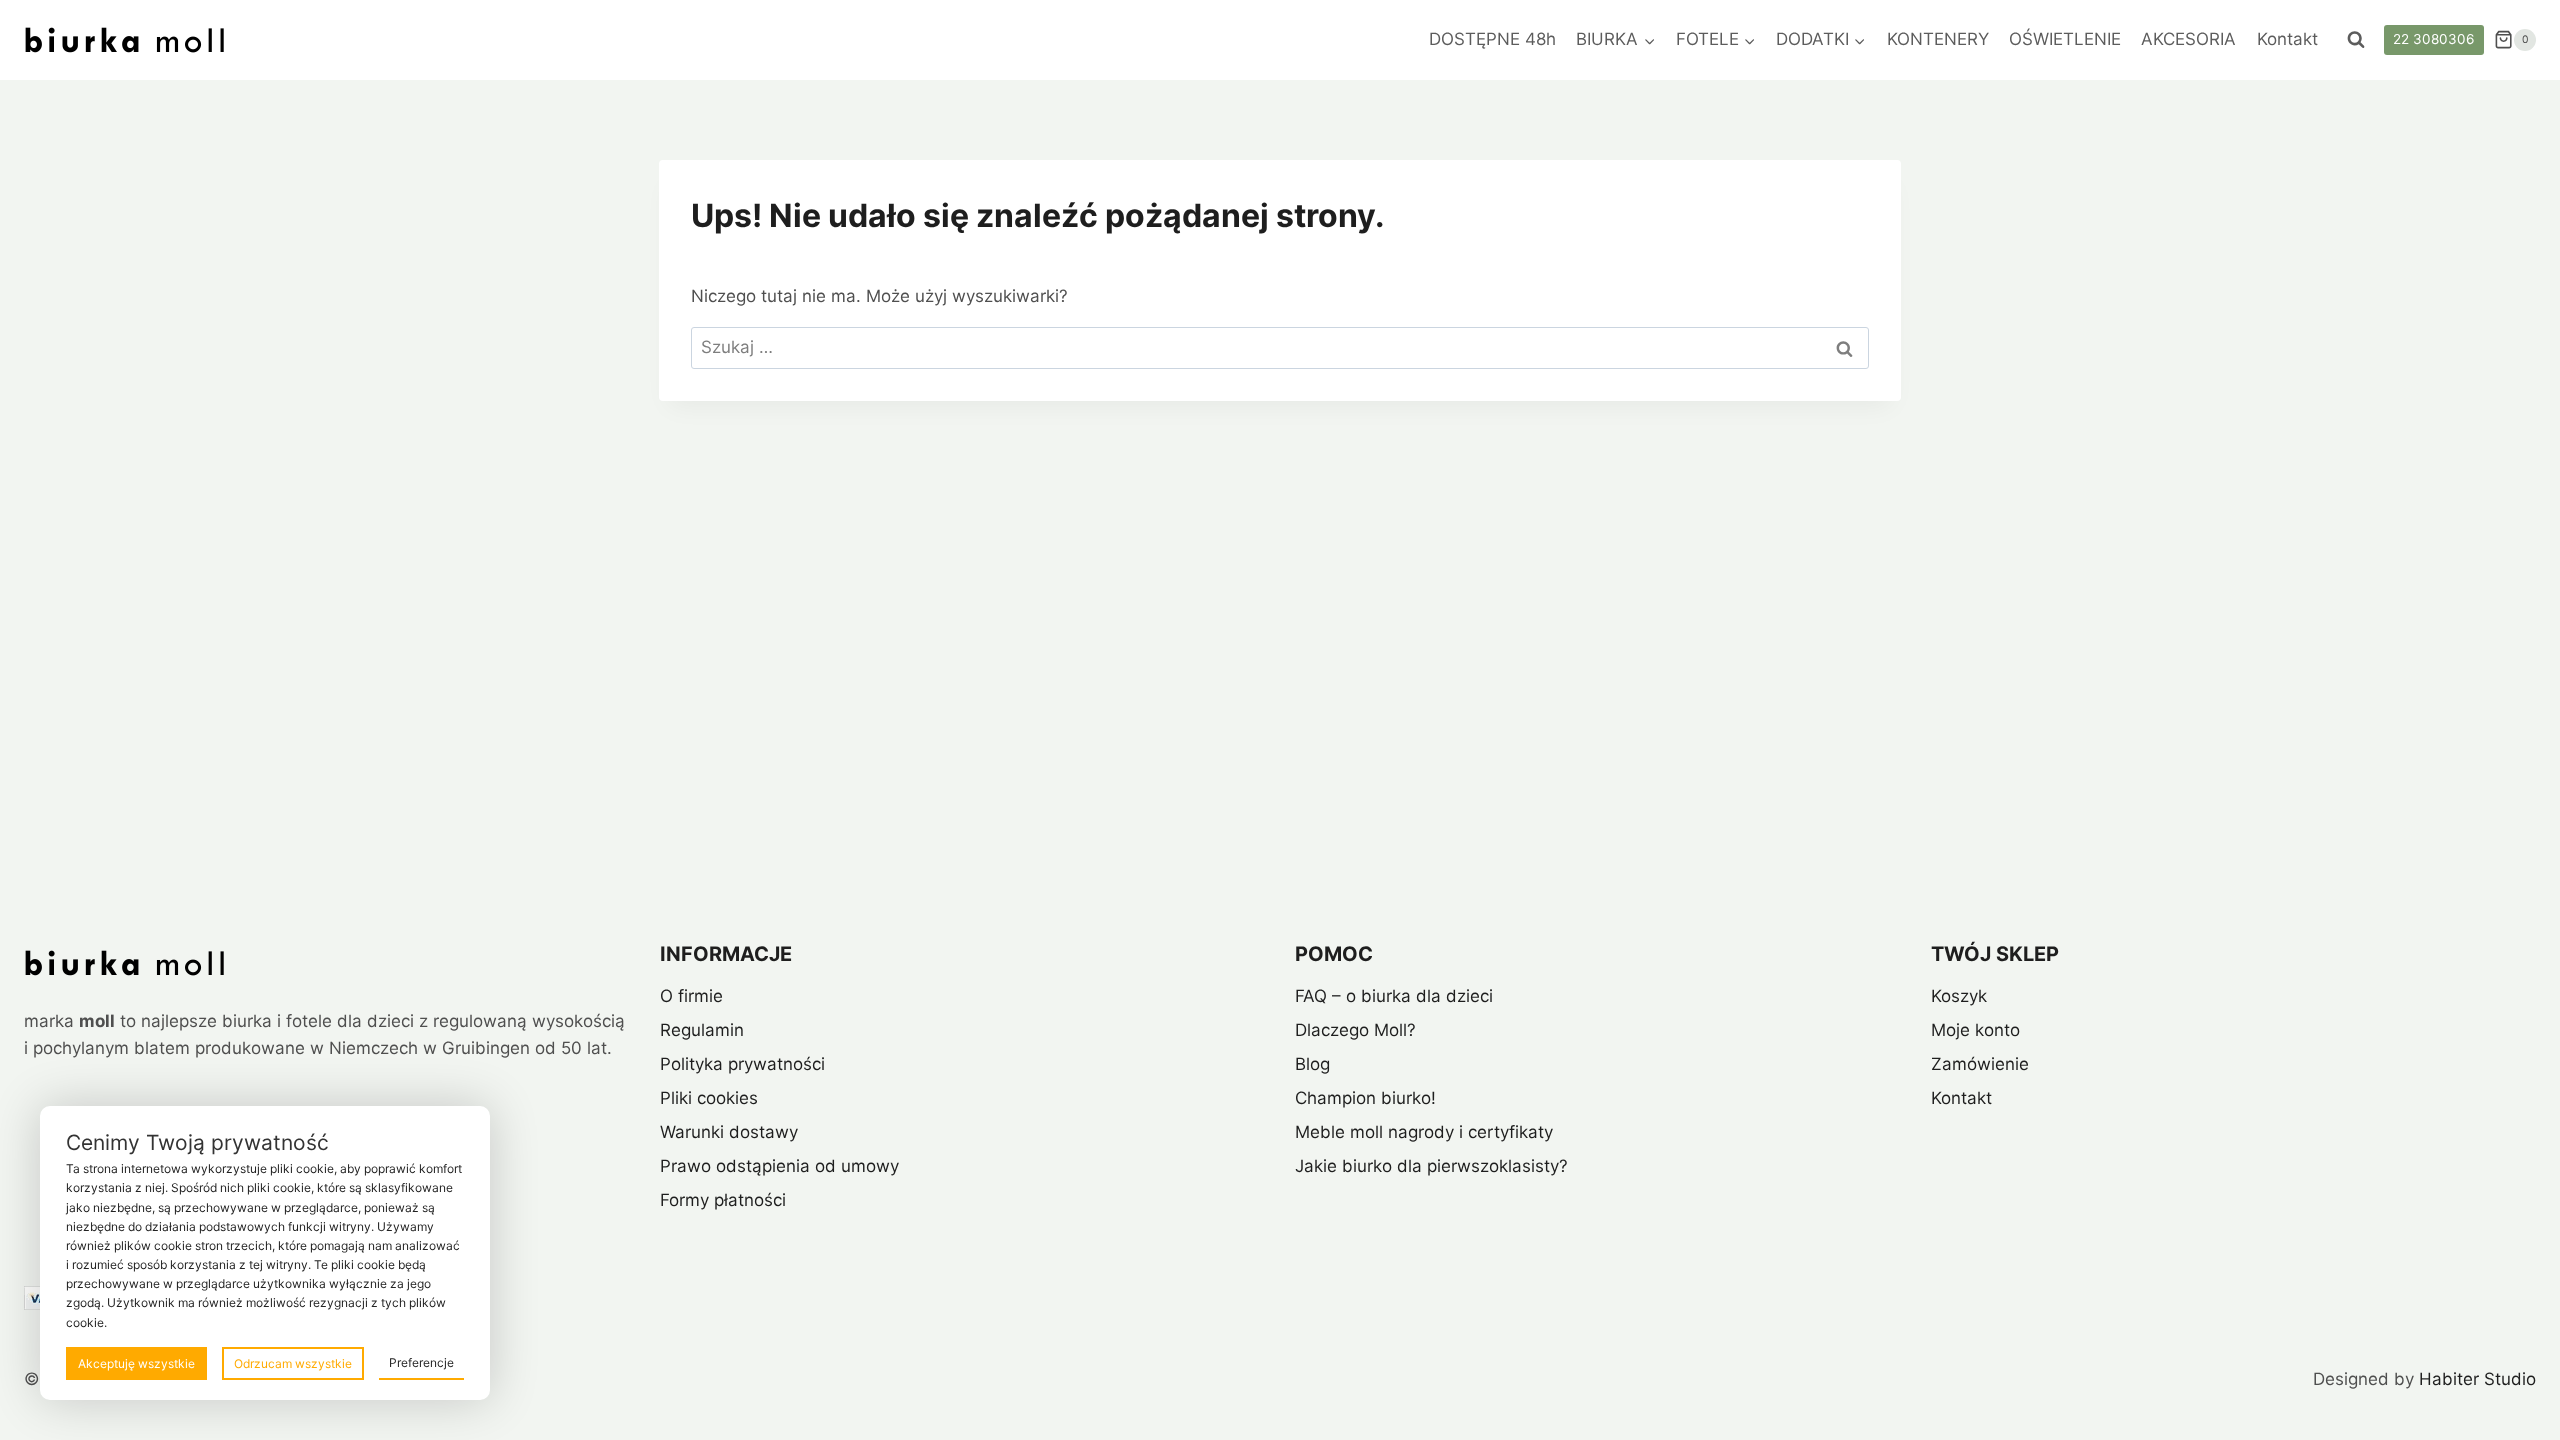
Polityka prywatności (742, 1064)
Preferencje (421, 1362)
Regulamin (702, 1030)
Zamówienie (1980, 1064)
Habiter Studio (2477, 1379)
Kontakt (2287, 39)
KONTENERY (1938, 39)
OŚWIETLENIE (2065, 39)
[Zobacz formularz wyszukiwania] (2356, 40)
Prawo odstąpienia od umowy (779, 1166)
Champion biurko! (1365, 1098)
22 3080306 (2433, 39)
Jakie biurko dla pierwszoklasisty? (1431, 1166)
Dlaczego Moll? (1355, 1030)
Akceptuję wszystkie (136, 1363)
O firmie (691, 996)
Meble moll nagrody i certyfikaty (1424, 1132)
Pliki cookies (709, 1098)
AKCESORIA (2188, 39)
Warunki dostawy (729, 1132)
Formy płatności (723, 1200)
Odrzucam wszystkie (293, 1363)
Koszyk (1959, 996)
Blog (1312, 1064)
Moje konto (1975, 1030)
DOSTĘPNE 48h (1492, 39)
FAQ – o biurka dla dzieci (1394, 996)
